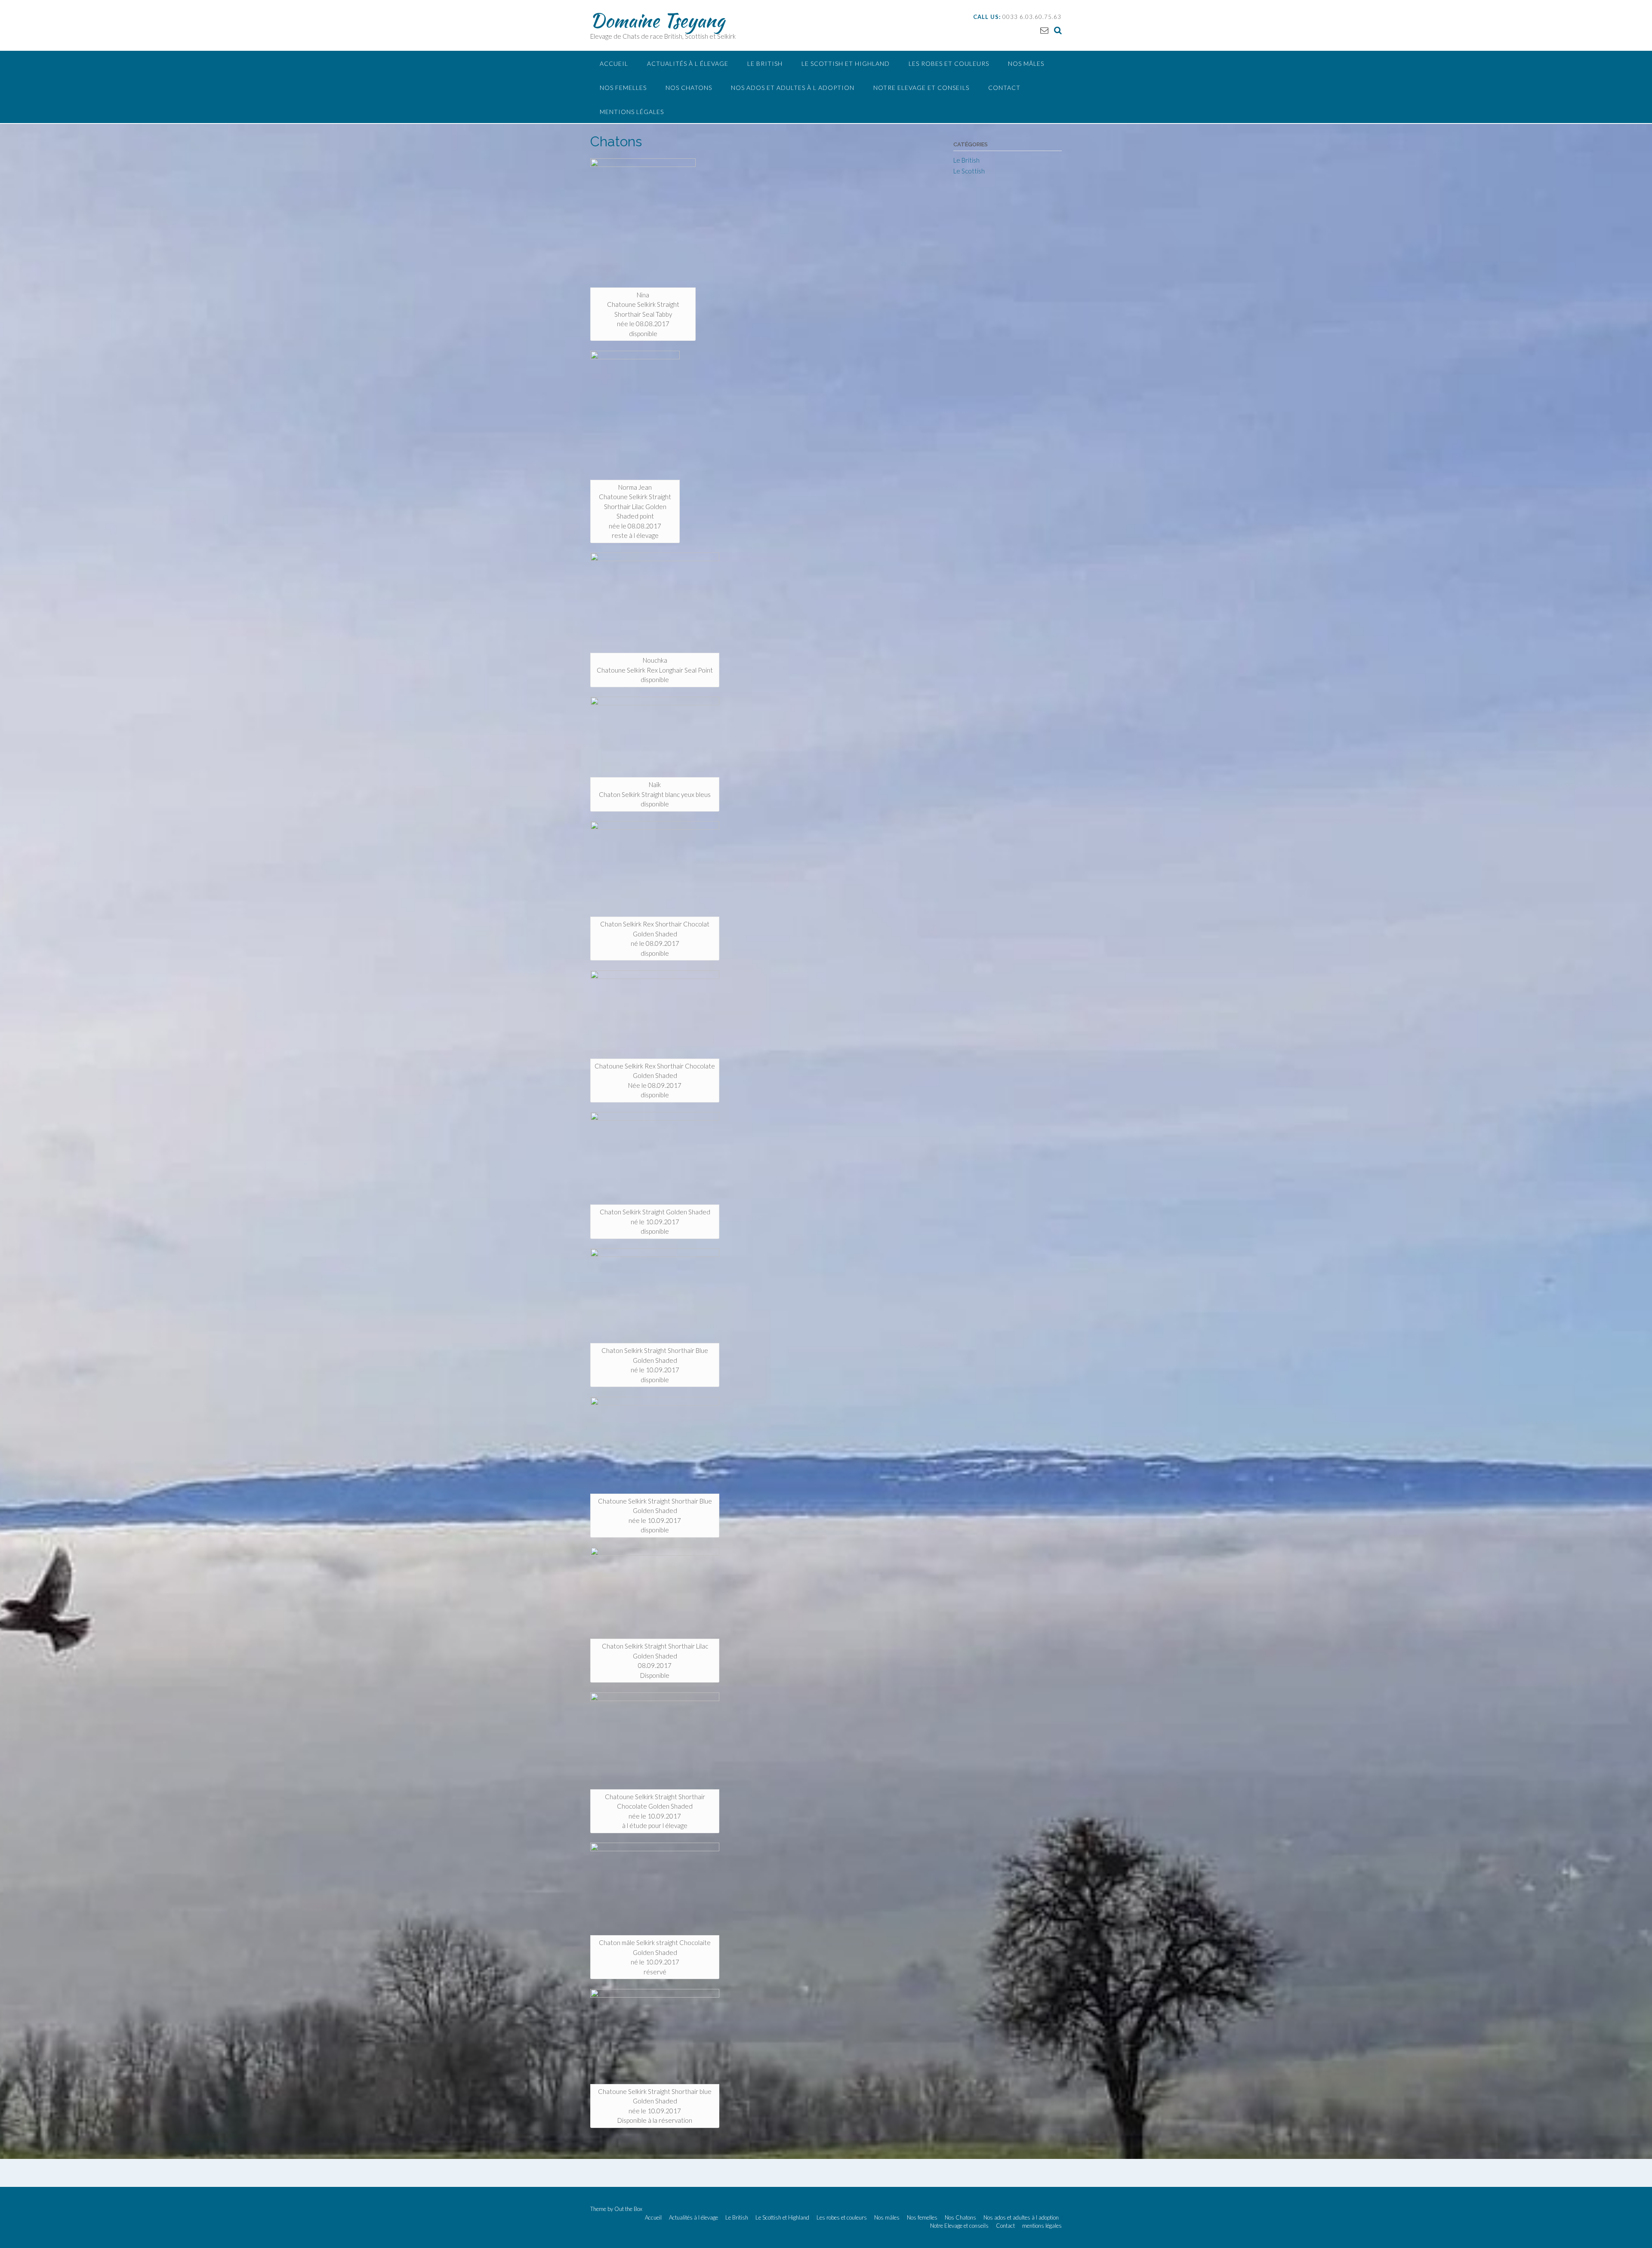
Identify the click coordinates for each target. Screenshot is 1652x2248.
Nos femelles (623, 88)
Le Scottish (969, 171)
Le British (765, 63)
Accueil (614, 63)
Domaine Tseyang (657, 20)
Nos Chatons (689, 88)
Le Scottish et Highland (846, 63)
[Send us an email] (1044, 30)
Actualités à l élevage (688, 63)
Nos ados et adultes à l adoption (793, 88)
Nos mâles (1026, 63)
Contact (1004, 88)
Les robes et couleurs (949, 63)
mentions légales (632, 112)
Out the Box (628, 2209)
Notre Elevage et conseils (921, 88)
